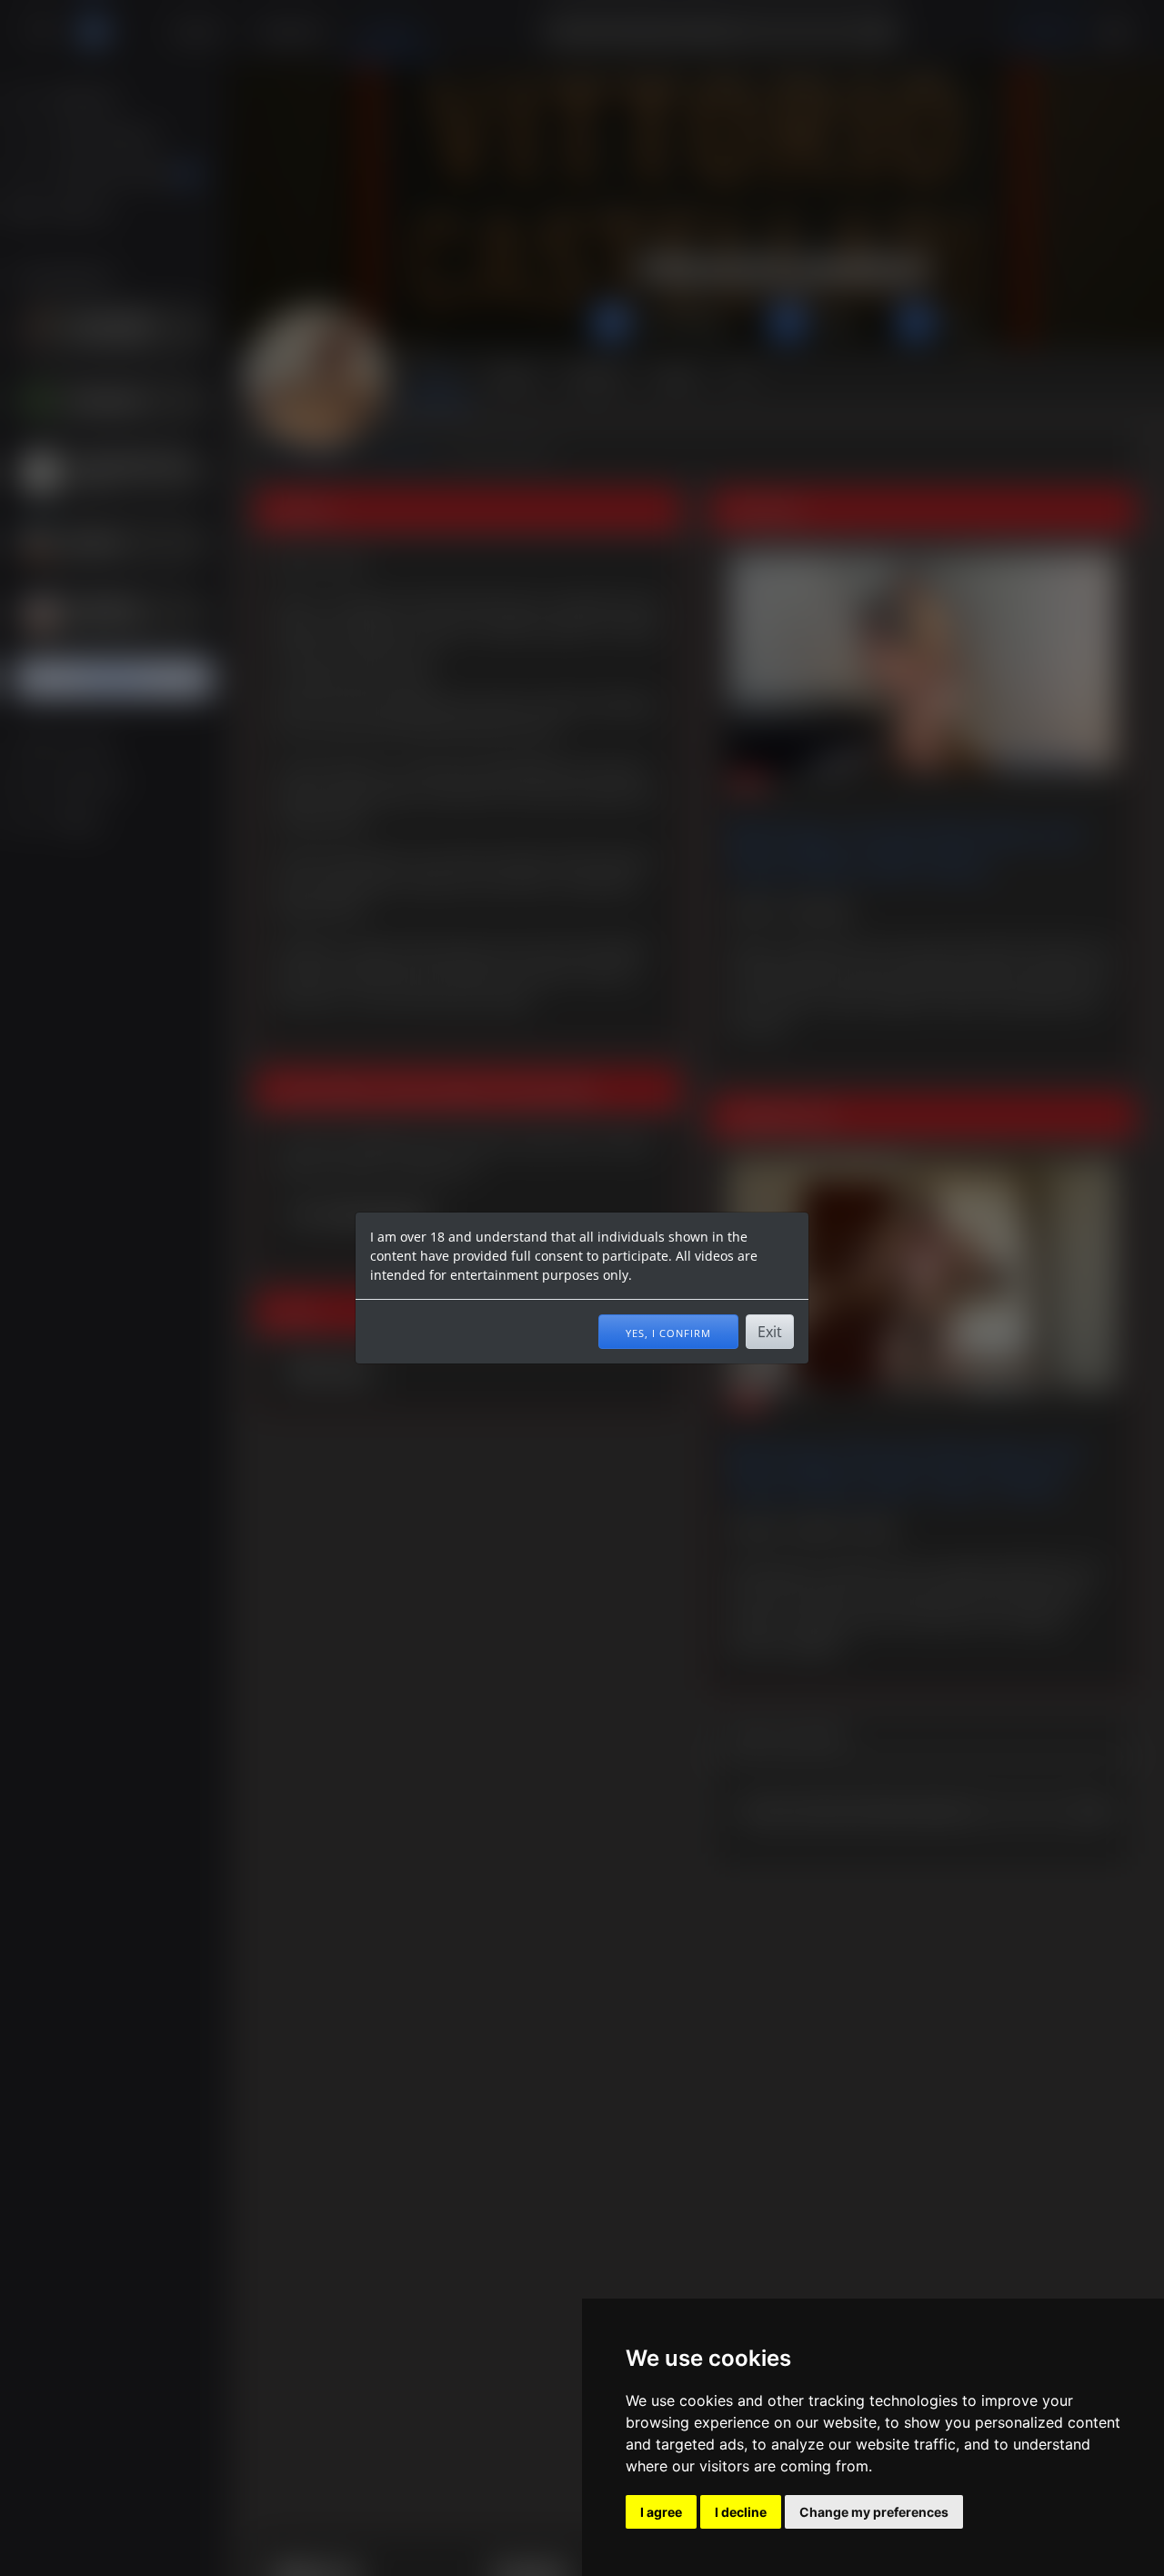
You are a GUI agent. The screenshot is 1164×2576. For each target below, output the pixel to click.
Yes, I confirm (668, 1332)
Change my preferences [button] (874, 2512)
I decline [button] (741, 2512)
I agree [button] (661, 2512)
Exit (770, 1332)
